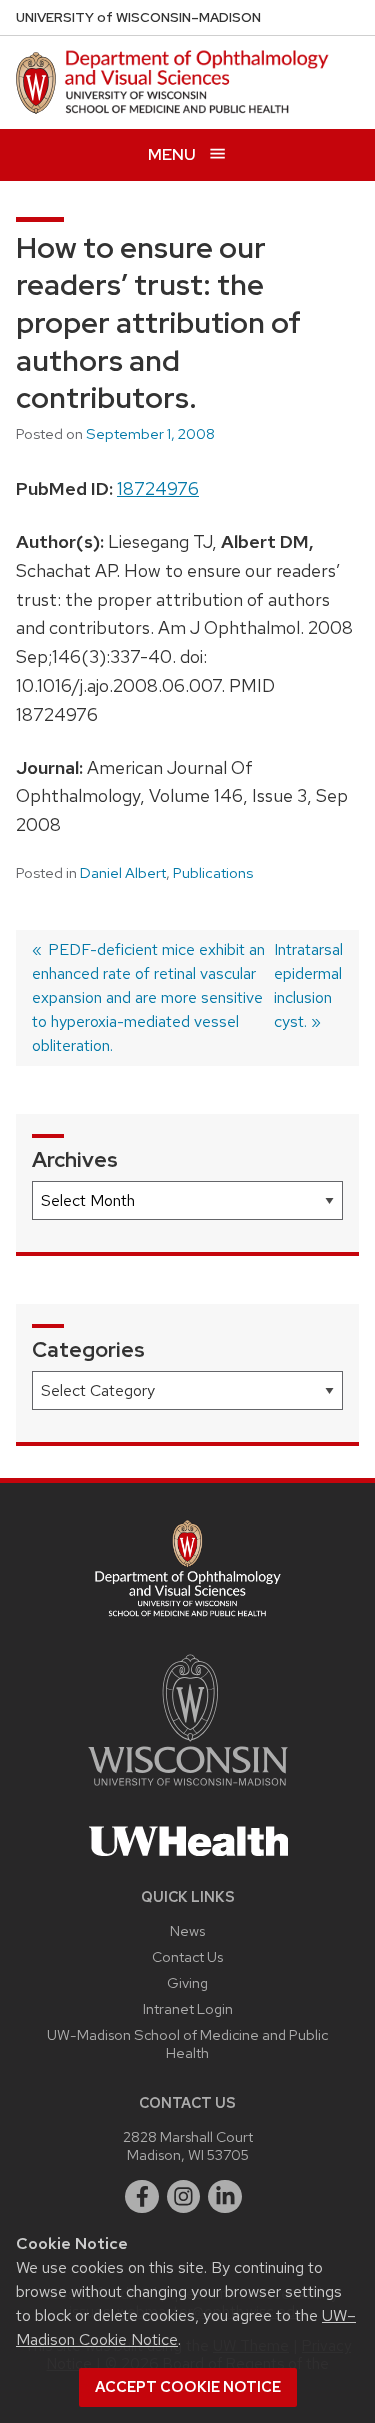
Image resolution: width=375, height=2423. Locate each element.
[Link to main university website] (188, 1789)
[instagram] (184, 2197)
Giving (187, 1982)
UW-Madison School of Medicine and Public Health (187, 2043)
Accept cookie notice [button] (188, 2387)
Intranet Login (188, 2008)
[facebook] (142, 2197)
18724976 (158, 488)
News (187, 1930)
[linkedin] (225, 2197)
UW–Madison (138, 17)
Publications (213, 873)
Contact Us (187, 1956)
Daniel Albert (123, 873)
